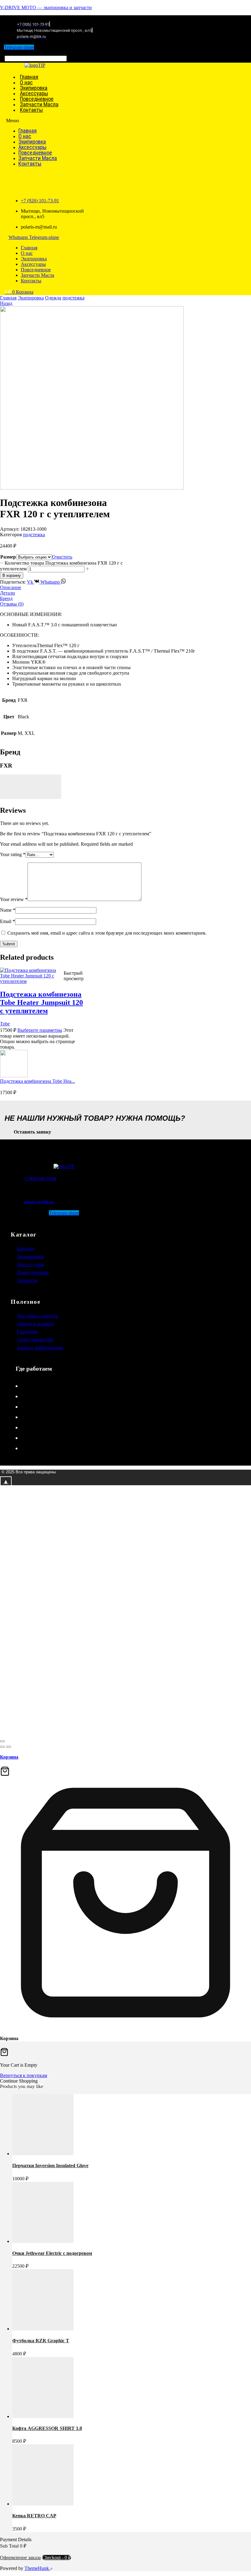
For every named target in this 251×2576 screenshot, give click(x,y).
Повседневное (35, 153)
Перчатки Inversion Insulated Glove (50, 2166)
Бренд (6, 598)
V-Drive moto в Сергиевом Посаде (59, 1427)
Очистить (62, 557)
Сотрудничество (35, 1340)
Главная (28, 131)
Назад (6, 303)
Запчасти (27, 1280)
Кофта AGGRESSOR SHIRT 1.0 (47, 2428)
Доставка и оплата (37, 1316)
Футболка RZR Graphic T (41, 2341)
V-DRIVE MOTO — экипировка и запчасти (46, 7)
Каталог (26, 1249)
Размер (8, 557)
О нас (25, 136)
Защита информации (40, 1348)
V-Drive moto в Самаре (47, 1417)
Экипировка (32, 142)
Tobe (5, 1024)
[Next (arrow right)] (9, 1747)
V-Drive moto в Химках (47, 1448)
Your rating (13, 854)
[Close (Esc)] (2, 1741)
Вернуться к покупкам (24, 2075)
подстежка (73, 298)
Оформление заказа (20, 2558)
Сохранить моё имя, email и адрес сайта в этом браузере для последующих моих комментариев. (107, 933)
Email (7, 921)
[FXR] (31, 797)
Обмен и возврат (36, 1324)
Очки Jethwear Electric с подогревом (52, 2253)
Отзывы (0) (12, 604)
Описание (11, 587)
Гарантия (27, 1332)
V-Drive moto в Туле (44, 1386)
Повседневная (33, 1272)
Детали (7, 593)
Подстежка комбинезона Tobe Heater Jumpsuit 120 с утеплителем (41, 1002)
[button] (15, 53)
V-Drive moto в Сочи (44, 1396)
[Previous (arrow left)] (2, 1747)
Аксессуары (32, 147)
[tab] (125, 588)
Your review (14, 899)
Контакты (31, 110)
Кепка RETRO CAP (34, 2516)
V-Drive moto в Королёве (49, 1407)
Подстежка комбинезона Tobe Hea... (37, 1081)
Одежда (53, 298)
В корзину (12, 575)
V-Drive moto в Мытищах (50, 1438)
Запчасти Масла (38, 158)
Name (8, 910)
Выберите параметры (40, 1030)
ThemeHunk (37, 2568)
